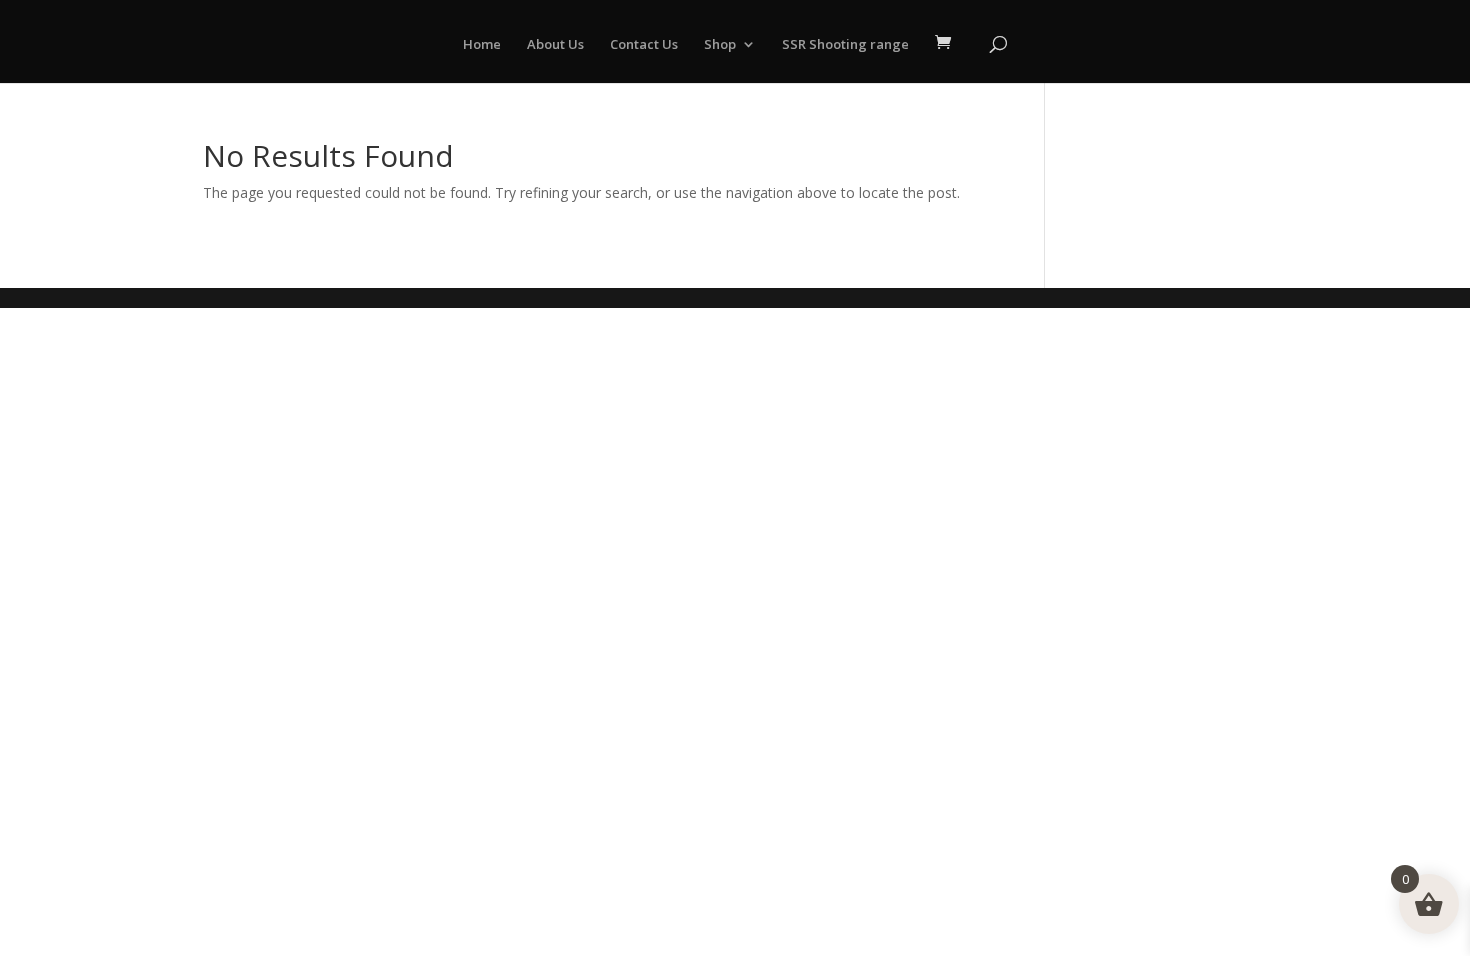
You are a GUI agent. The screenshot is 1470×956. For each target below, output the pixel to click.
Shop (720, 45)
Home (482, 45)
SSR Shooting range (845, 45)
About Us (555, 45)
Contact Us (644, 45)
